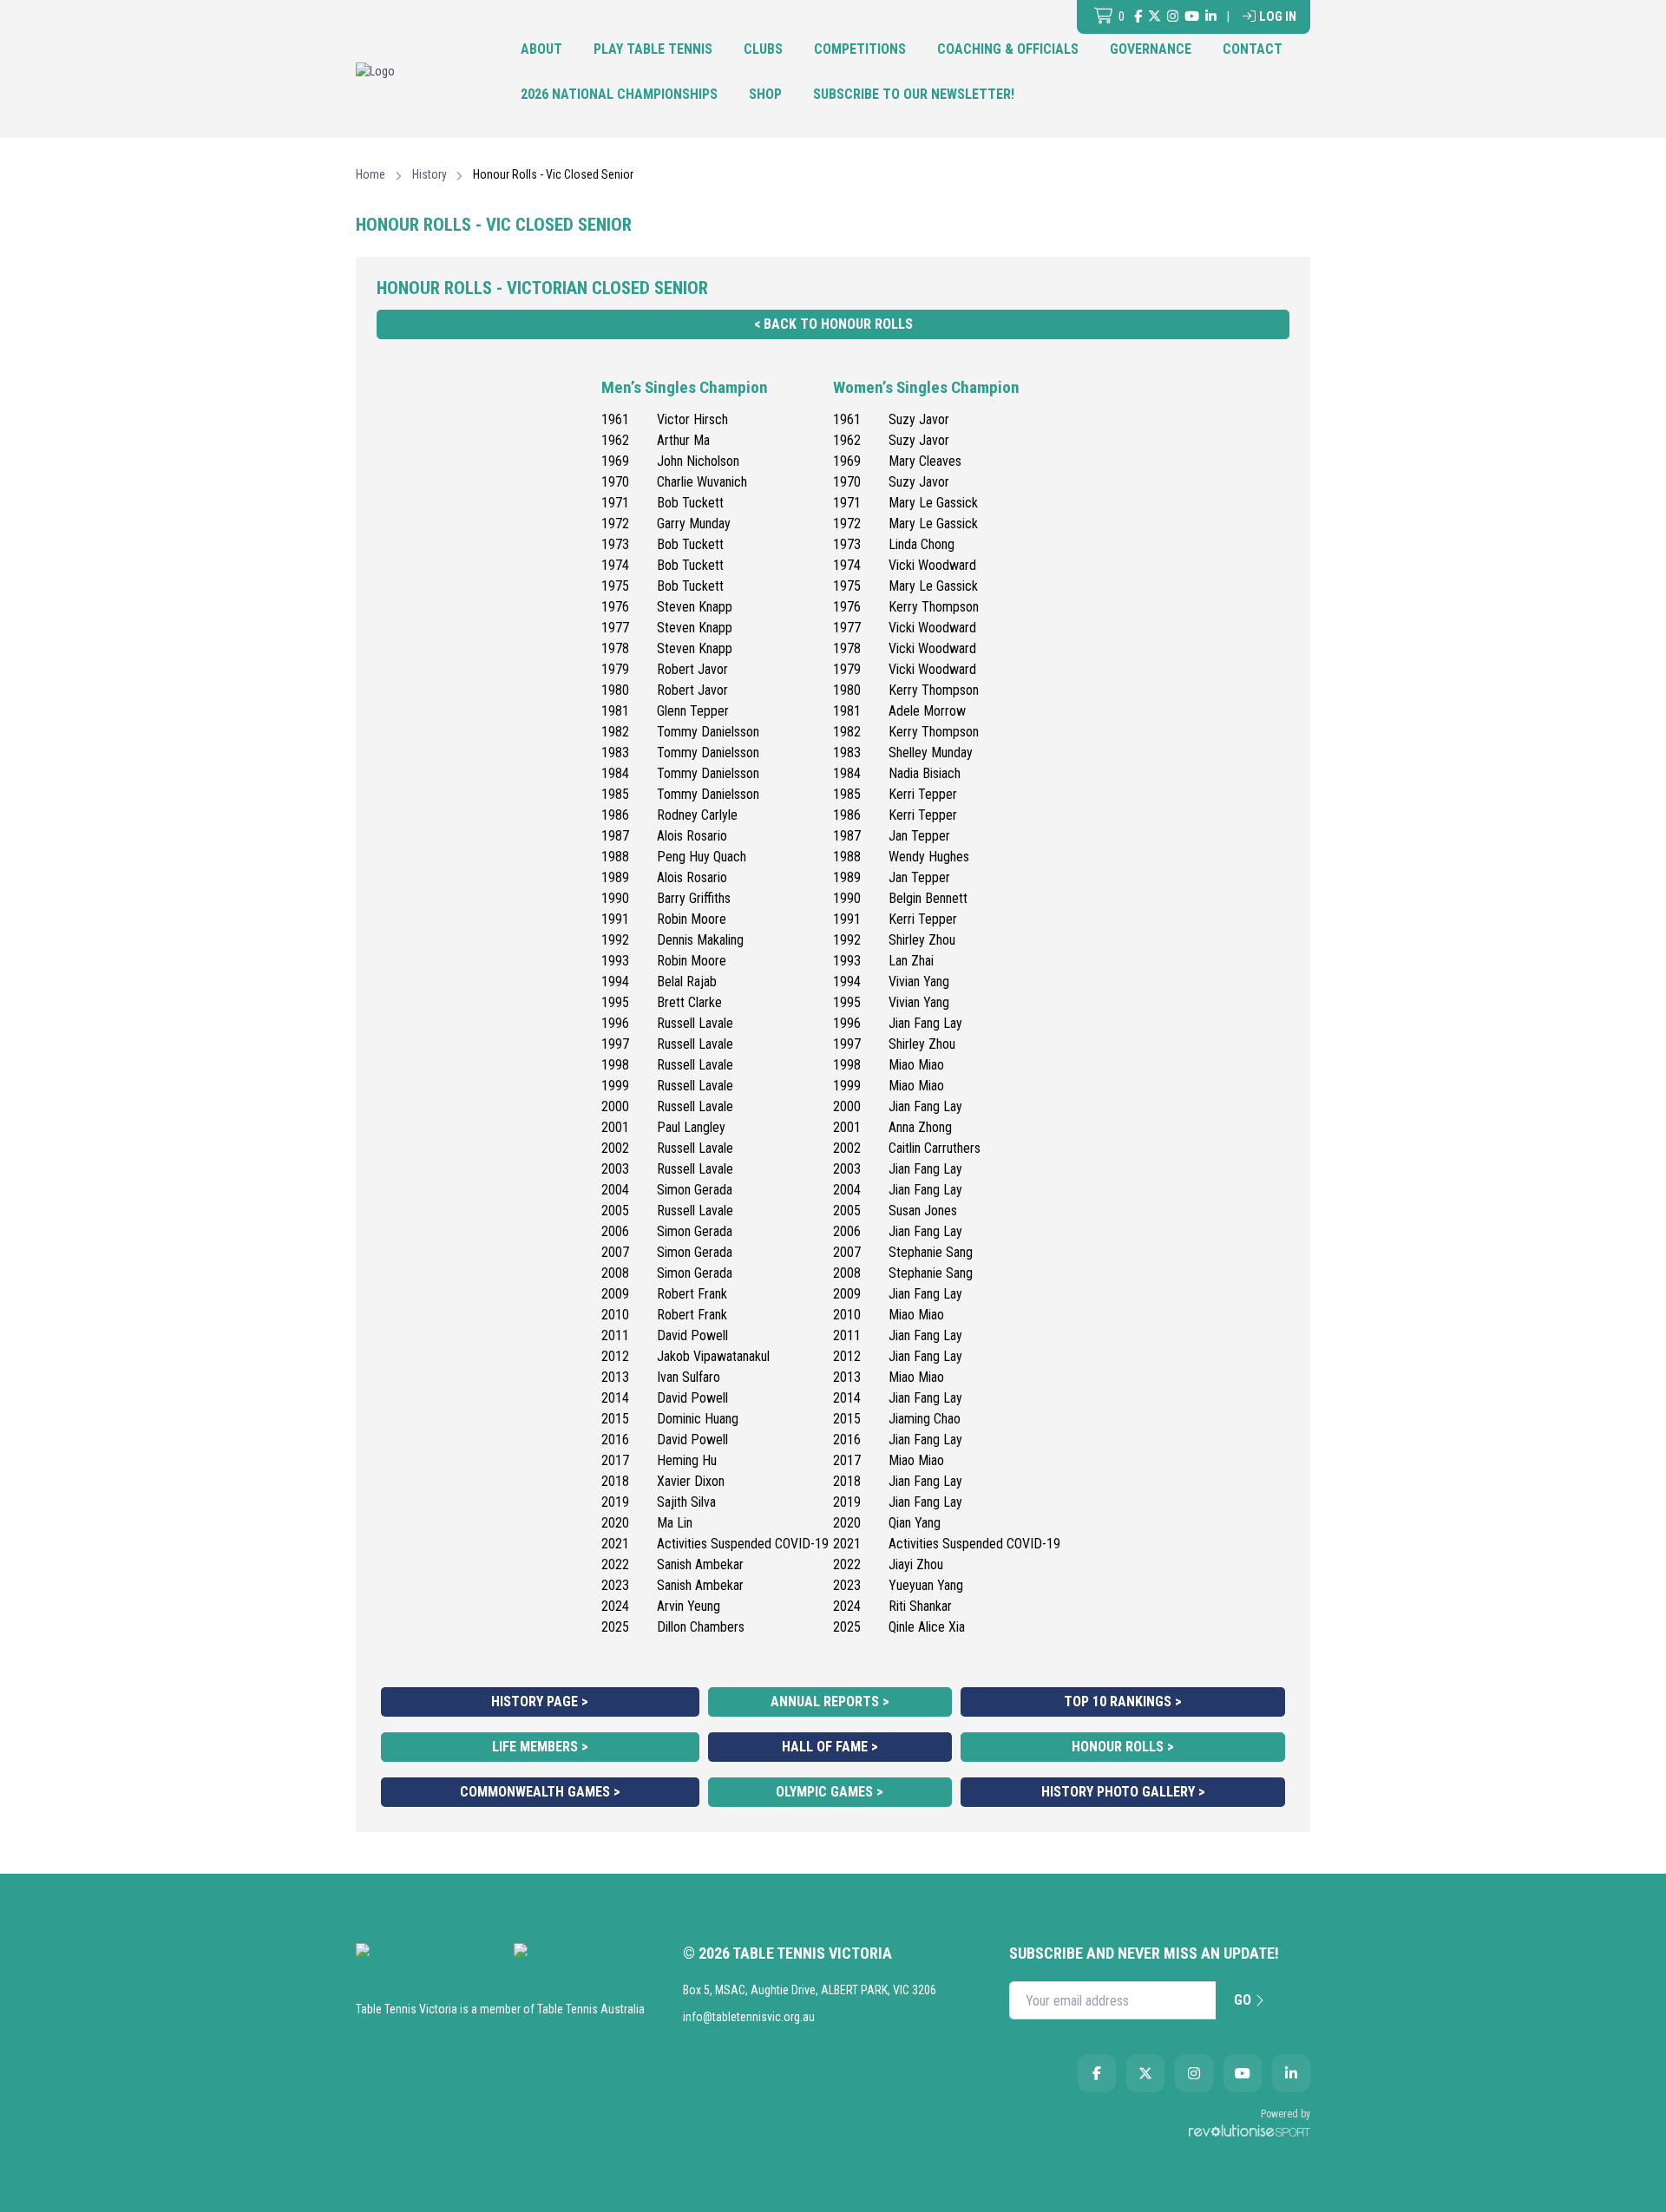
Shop (765, 94)
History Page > (540, 1702)
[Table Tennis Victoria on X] (1154, 17)
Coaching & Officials (1008, 49)
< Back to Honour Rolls (833, 324)
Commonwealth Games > (540, 1792)
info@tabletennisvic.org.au (749, 2017)
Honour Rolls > (1123, 1747)
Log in (1278, 16)
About (541, 49)
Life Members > (540, 1747)
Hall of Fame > (830, 1747)
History (430, 174)
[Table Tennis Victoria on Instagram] (1173, 17)
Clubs (763, 49)
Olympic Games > (830, 1792)
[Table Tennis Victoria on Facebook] (1138, 17)
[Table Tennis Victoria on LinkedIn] (1211, 17)
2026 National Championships (619, 94)
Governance (1151, 49)
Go (1244, 2000)
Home (371, 174)
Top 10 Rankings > (1123, 1702)
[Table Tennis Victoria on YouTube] (1192, 17)
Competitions (860, 49)
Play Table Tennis (653, 49)
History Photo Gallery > (1123, 1792)
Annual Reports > (830, 1702)
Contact (1253, 49)
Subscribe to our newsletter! (914, 94)
